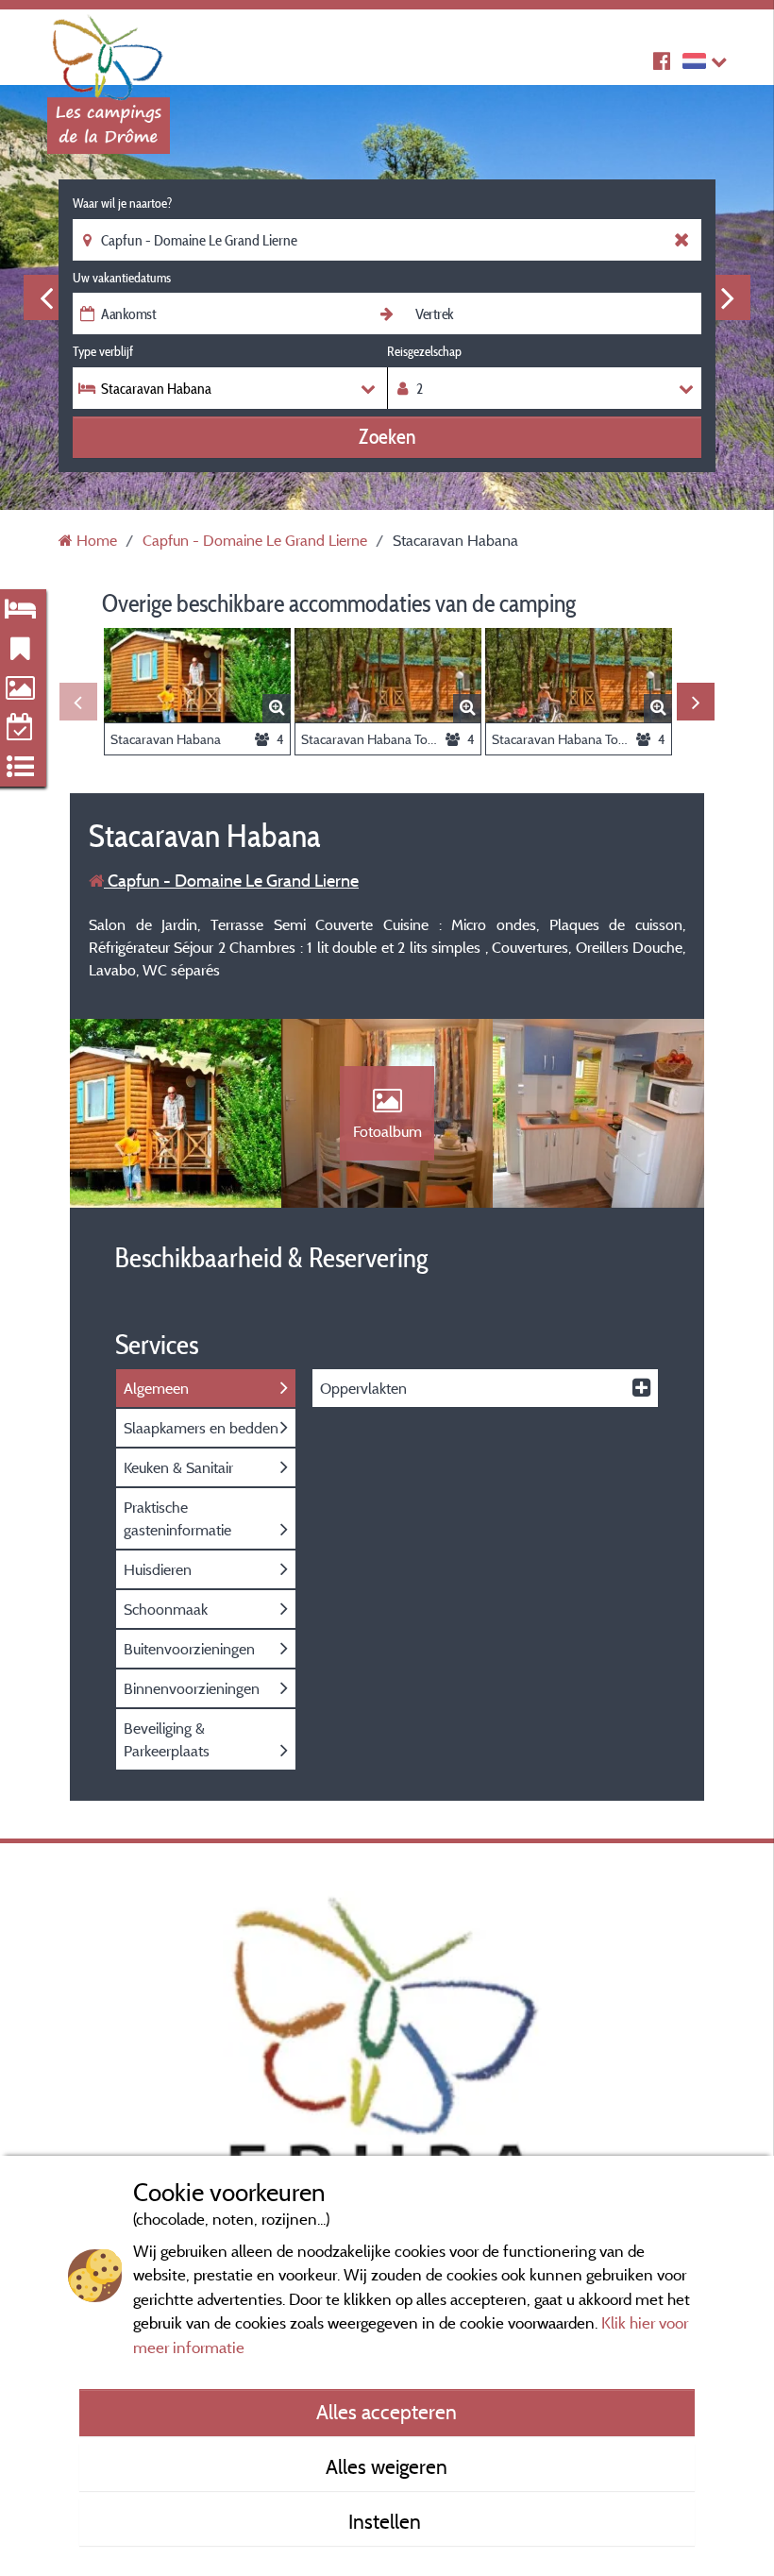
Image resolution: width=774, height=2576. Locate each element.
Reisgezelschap (424, 351)
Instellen (387, 2521)
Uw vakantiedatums (122, 278)
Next (728, 297)
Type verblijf (103, 351)
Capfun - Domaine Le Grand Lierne (231, 881)
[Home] (109, 52)
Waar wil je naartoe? (122, 203)
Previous (46, 297)
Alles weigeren (387, 2466)
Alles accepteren (387, 2412)
